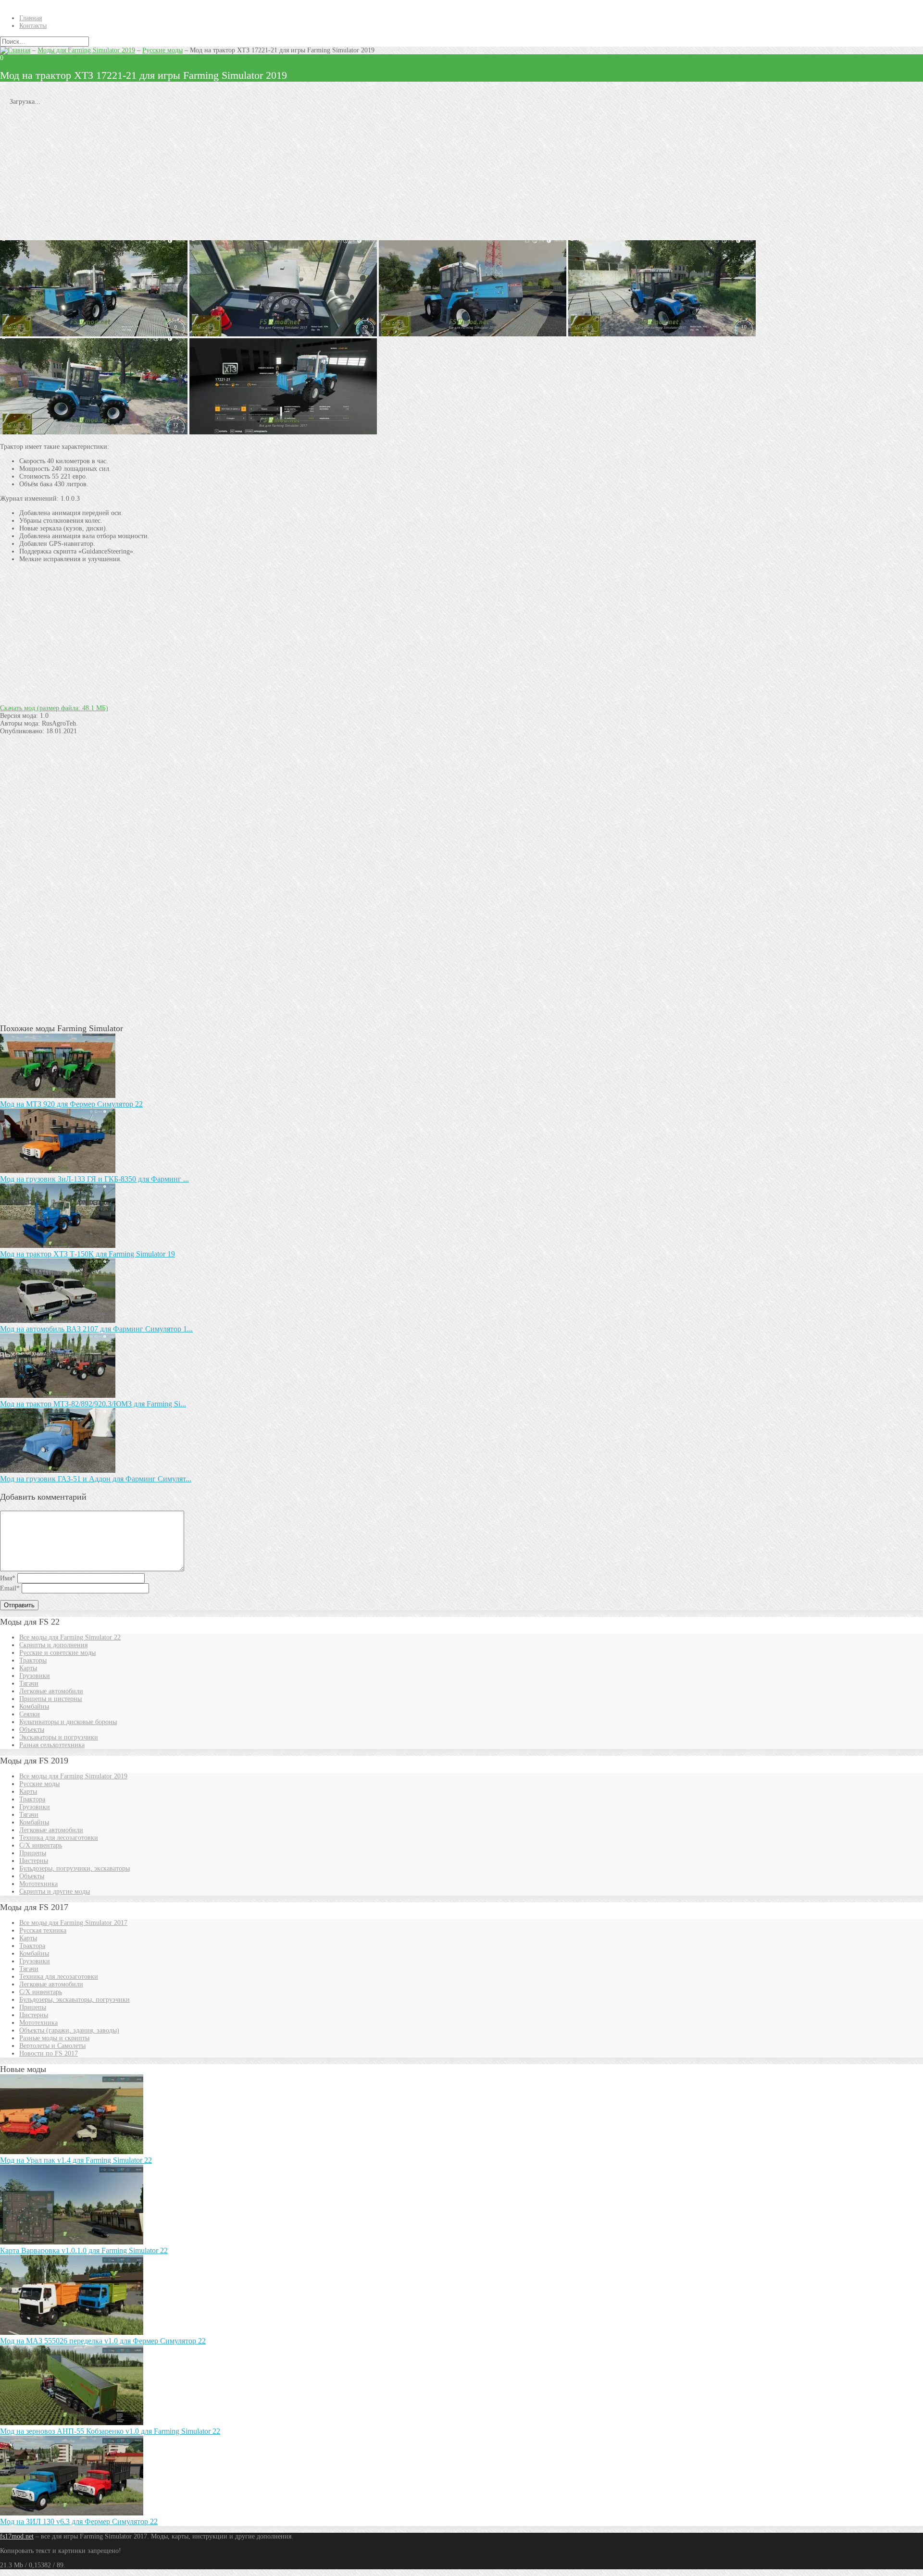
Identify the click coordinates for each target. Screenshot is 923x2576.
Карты (28, 1668)
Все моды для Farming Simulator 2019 (73, 1776)
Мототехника (38, 1884)
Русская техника (43, 1930)
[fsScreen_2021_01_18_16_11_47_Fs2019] (662, 334)
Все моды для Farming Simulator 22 (70, 1637)
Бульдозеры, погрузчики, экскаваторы (75, 1868)
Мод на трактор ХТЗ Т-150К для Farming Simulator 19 (87, 1254)
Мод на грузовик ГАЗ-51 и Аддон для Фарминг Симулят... (96, 1479)
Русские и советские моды (57, 1653)
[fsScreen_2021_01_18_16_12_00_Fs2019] (283, 334)
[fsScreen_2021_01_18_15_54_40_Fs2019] (283, 432)
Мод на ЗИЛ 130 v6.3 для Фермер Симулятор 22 (79, 2521)
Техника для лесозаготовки (59, 1838)
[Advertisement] (288, 173)
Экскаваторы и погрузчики (59, 1737)
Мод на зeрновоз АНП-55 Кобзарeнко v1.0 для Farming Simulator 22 (110, 2431)
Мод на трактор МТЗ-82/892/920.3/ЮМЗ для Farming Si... (93, 1404)
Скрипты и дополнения (53, 1645)
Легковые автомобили (51, 1691)
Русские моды (162, 50)
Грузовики (35, 1676)
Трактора (32, 1799)
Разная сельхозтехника (52, 1745)
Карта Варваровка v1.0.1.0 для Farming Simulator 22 (84, 2250)
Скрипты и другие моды (55, 1892)
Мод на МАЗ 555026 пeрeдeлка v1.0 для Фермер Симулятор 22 (103, 2341)
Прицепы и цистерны (50, 1699)
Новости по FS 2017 (49, 2053)
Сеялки (30, 1714)
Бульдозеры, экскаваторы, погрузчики (75, 2000)
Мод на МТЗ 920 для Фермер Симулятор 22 (71, 1104)
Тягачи (29, 1683)
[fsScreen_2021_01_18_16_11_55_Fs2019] (94, 334)
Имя (8, 1578)
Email (10, 1588)
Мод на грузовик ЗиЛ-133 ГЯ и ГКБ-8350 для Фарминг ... (94, 1179)
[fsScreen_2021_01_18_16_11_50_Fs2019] (94, 432)
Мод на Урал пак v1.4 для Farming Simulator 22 (76, 2160)
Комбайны (34, 1707)
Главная (31, 18)
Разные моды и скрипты (54, 2038)
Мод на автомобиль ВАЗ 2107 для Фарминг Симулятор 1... (96, 1329)
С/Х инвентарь (41, 1845)
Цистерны (34, 1861)
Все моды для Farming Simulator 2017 (73, 1923)
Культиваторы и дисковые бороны (68, 1722)
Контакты (33, 26)
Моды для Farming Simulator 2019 (86, 50)
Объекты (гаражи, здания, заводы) (69, 2030)
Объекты (32, 1730)
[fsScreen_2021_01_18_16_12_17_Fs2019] (473, 334)
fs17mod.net (17, 2536)
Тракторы (33, 1660)
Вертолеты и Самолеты (52, 2046)
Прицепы (33, 1853)
